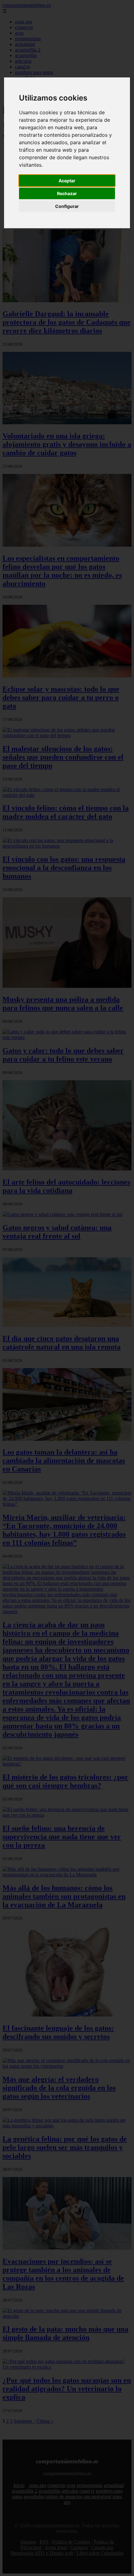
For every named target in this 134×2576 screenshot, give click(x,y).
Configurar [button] (67, 206)
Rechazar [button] (67, 193)
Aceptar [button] (67, 181)
